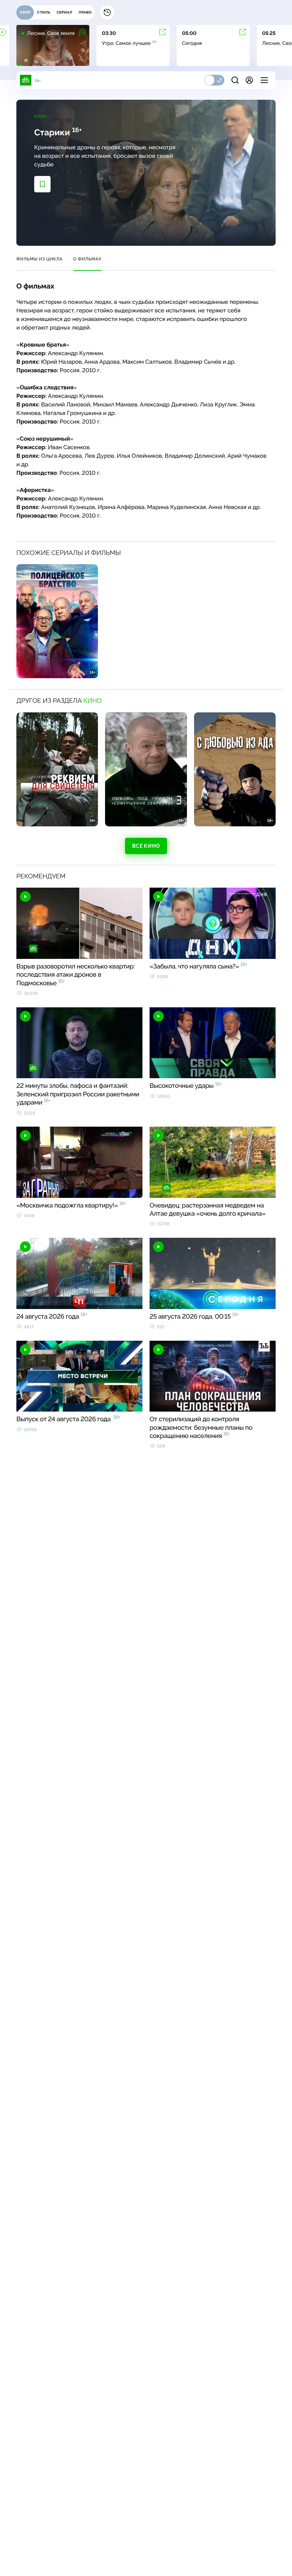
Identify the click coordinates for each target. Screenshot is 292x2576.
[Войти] (249, 80)
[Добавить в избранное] (42, 184)
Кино (41, 116)
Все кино (146, 846)
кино (93, 701)
